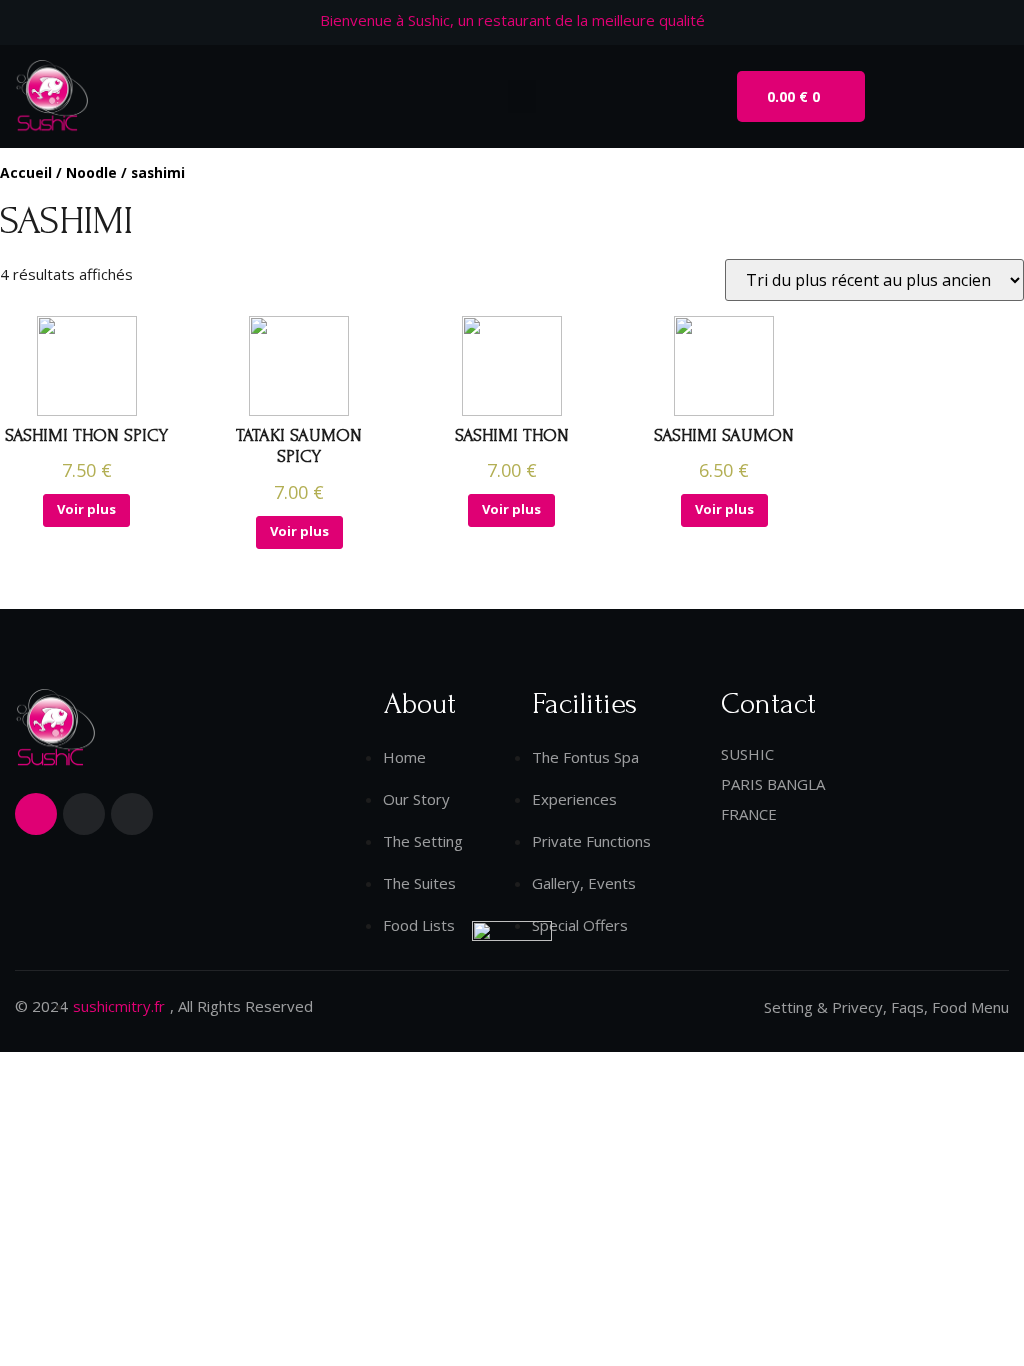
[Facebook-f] (36, 814)
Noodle (91, 172)
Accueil (26, 172)
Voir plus (86, 509)
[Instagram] (132, 814)
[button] (522, 96)
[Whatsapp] (84, 814)
